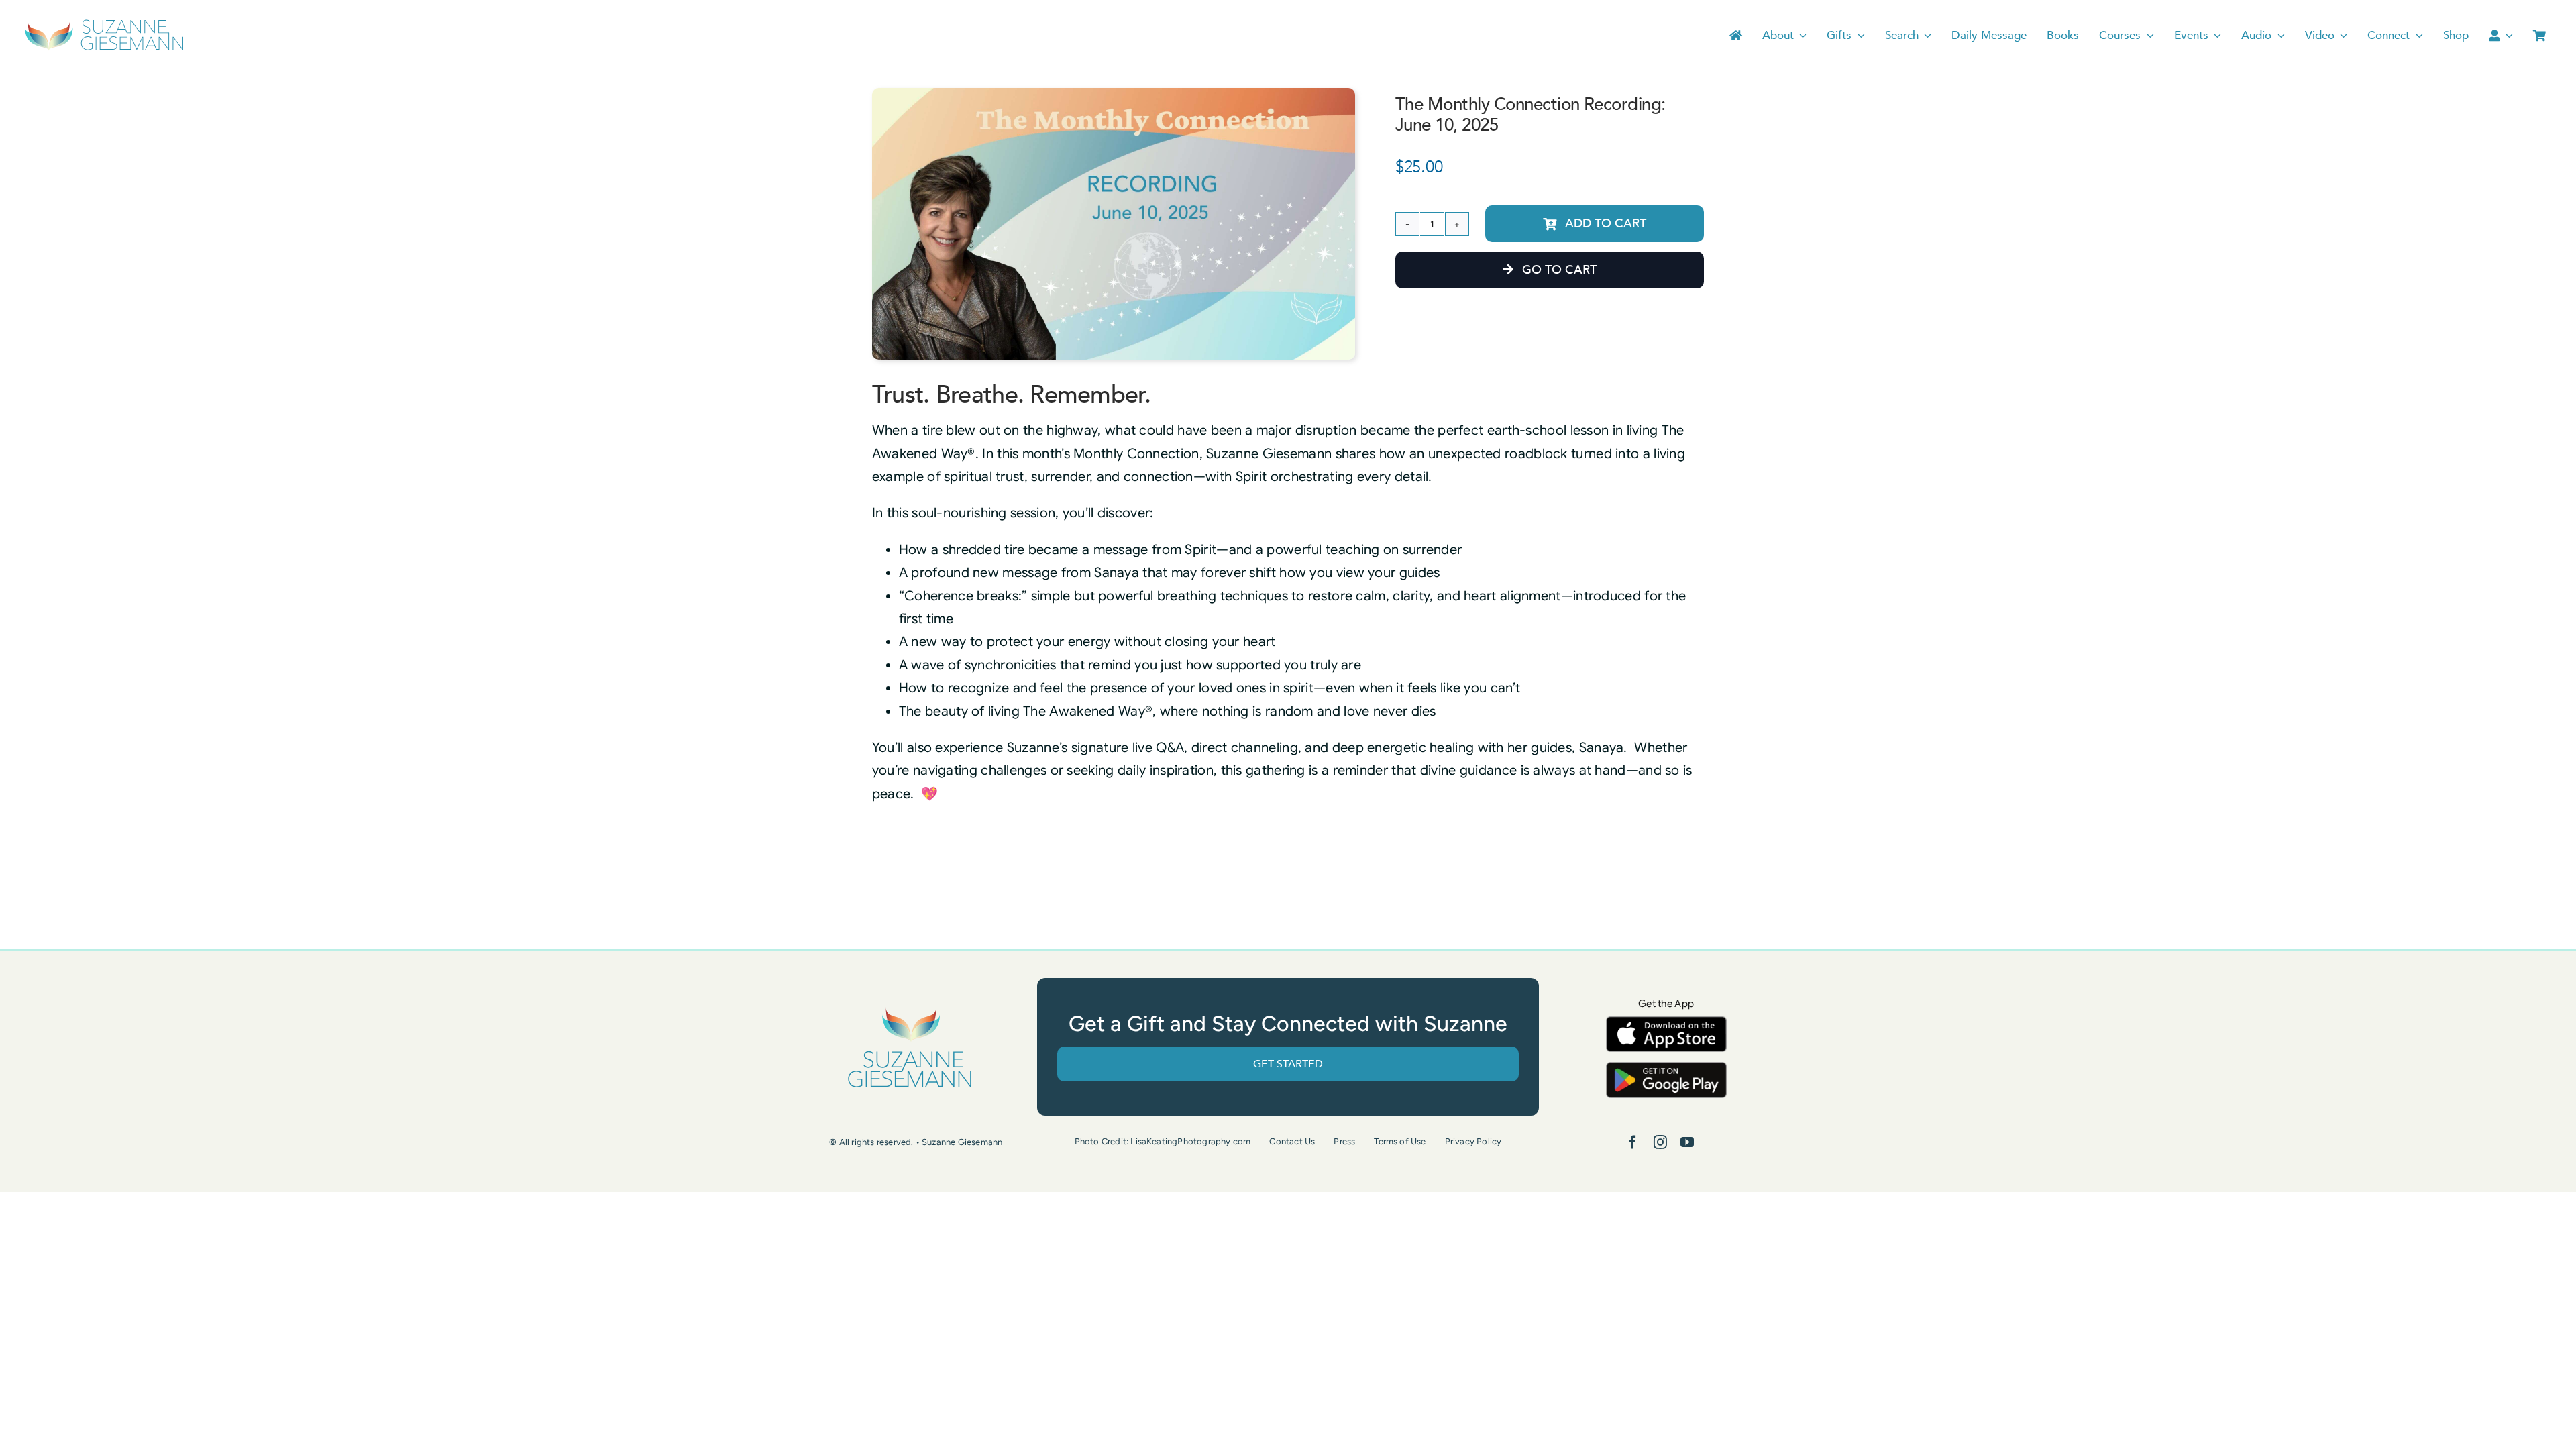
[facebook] (1633, 1142)
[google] (1666, 1068)
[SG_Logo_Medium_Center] (910, 1009)
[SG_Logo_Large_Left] (104, 23)
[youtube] (1687, 1142)
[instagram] (1660, 1142)
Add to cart (1606, 224)
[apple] (1666, 1023)
